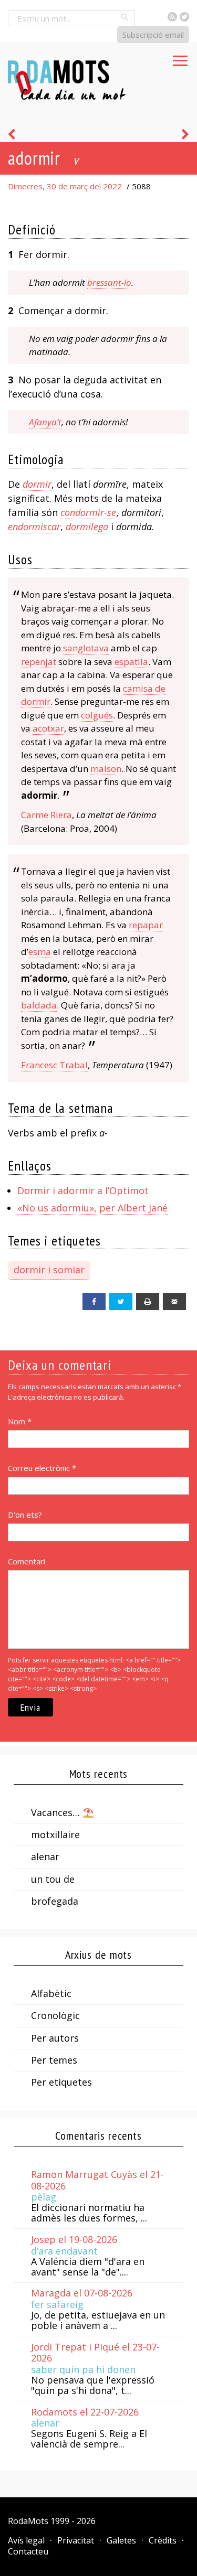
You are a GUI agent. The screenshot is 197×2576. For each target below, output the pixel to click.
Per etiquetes (61, 2082)
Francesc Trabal (54, 1065)
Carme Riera (46, 815)
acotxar (48, 728)
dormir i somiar (49, 1270)
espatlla (131, 662)
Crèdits (163, 2540)
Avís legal (26, 2540)
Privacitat (76, 2540)
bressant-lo (109, 282)
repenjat (39, 662)
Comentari (27, 1561)
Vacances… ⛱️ (63, 1812)
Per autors (55, 2038)
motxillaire (55, 1834)
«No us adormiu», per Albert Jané (92, 1208)
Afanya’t (45, 422)
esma (40, 952)
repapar (146, 925)
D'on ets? (25, 1515)
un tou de (53, 1879)
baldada (39, 1005)
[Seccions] (180, 58)
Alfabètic (51, 1993)
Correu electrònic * (42, 1468)
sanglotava (86, 648)
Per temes (54, 2060)
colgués (97, 715)
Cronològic (55, 2015)
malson (106, 769)
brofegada (55, 1901)
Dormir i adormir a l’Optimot (83, 1190)
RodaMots (28, 2521)
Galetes (121, 2540)
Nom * (20, 1421)
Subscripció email (153, 35)
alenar (45, 1856)
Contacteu (28, 2551)
